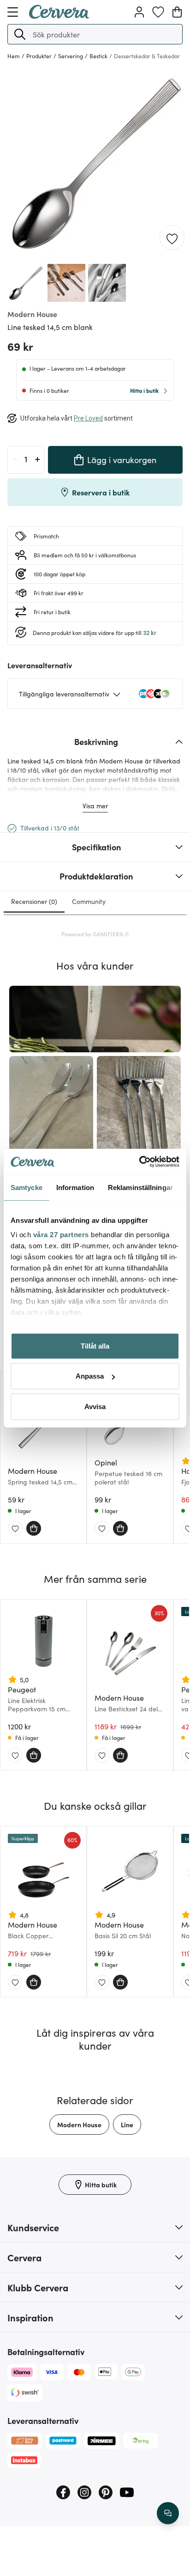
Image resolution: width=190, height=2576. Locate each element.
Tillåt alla (95, 1346)
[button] (20, 34)
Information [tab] (75, 1187)
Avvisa (95, 1406)
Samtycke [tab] (27, 1187)
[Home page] (59, 16)
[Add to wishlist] (172, 238)
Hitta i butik (144, 390)
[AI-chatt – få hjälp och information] (168, 2513)
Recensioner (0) (34, 901)
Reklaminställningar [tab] (140, 1187)
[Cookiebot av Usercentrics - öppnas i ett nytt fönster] (139, 1162)
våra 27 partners (61, 1235)
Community (89, 901)
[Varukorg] (177, 12)
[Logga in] (139, 12)
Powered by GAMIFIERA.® (95, 934)
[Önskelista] (158, 12)
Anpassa (90, 1376)
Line (127, 2124)
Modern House (79, 2124)
